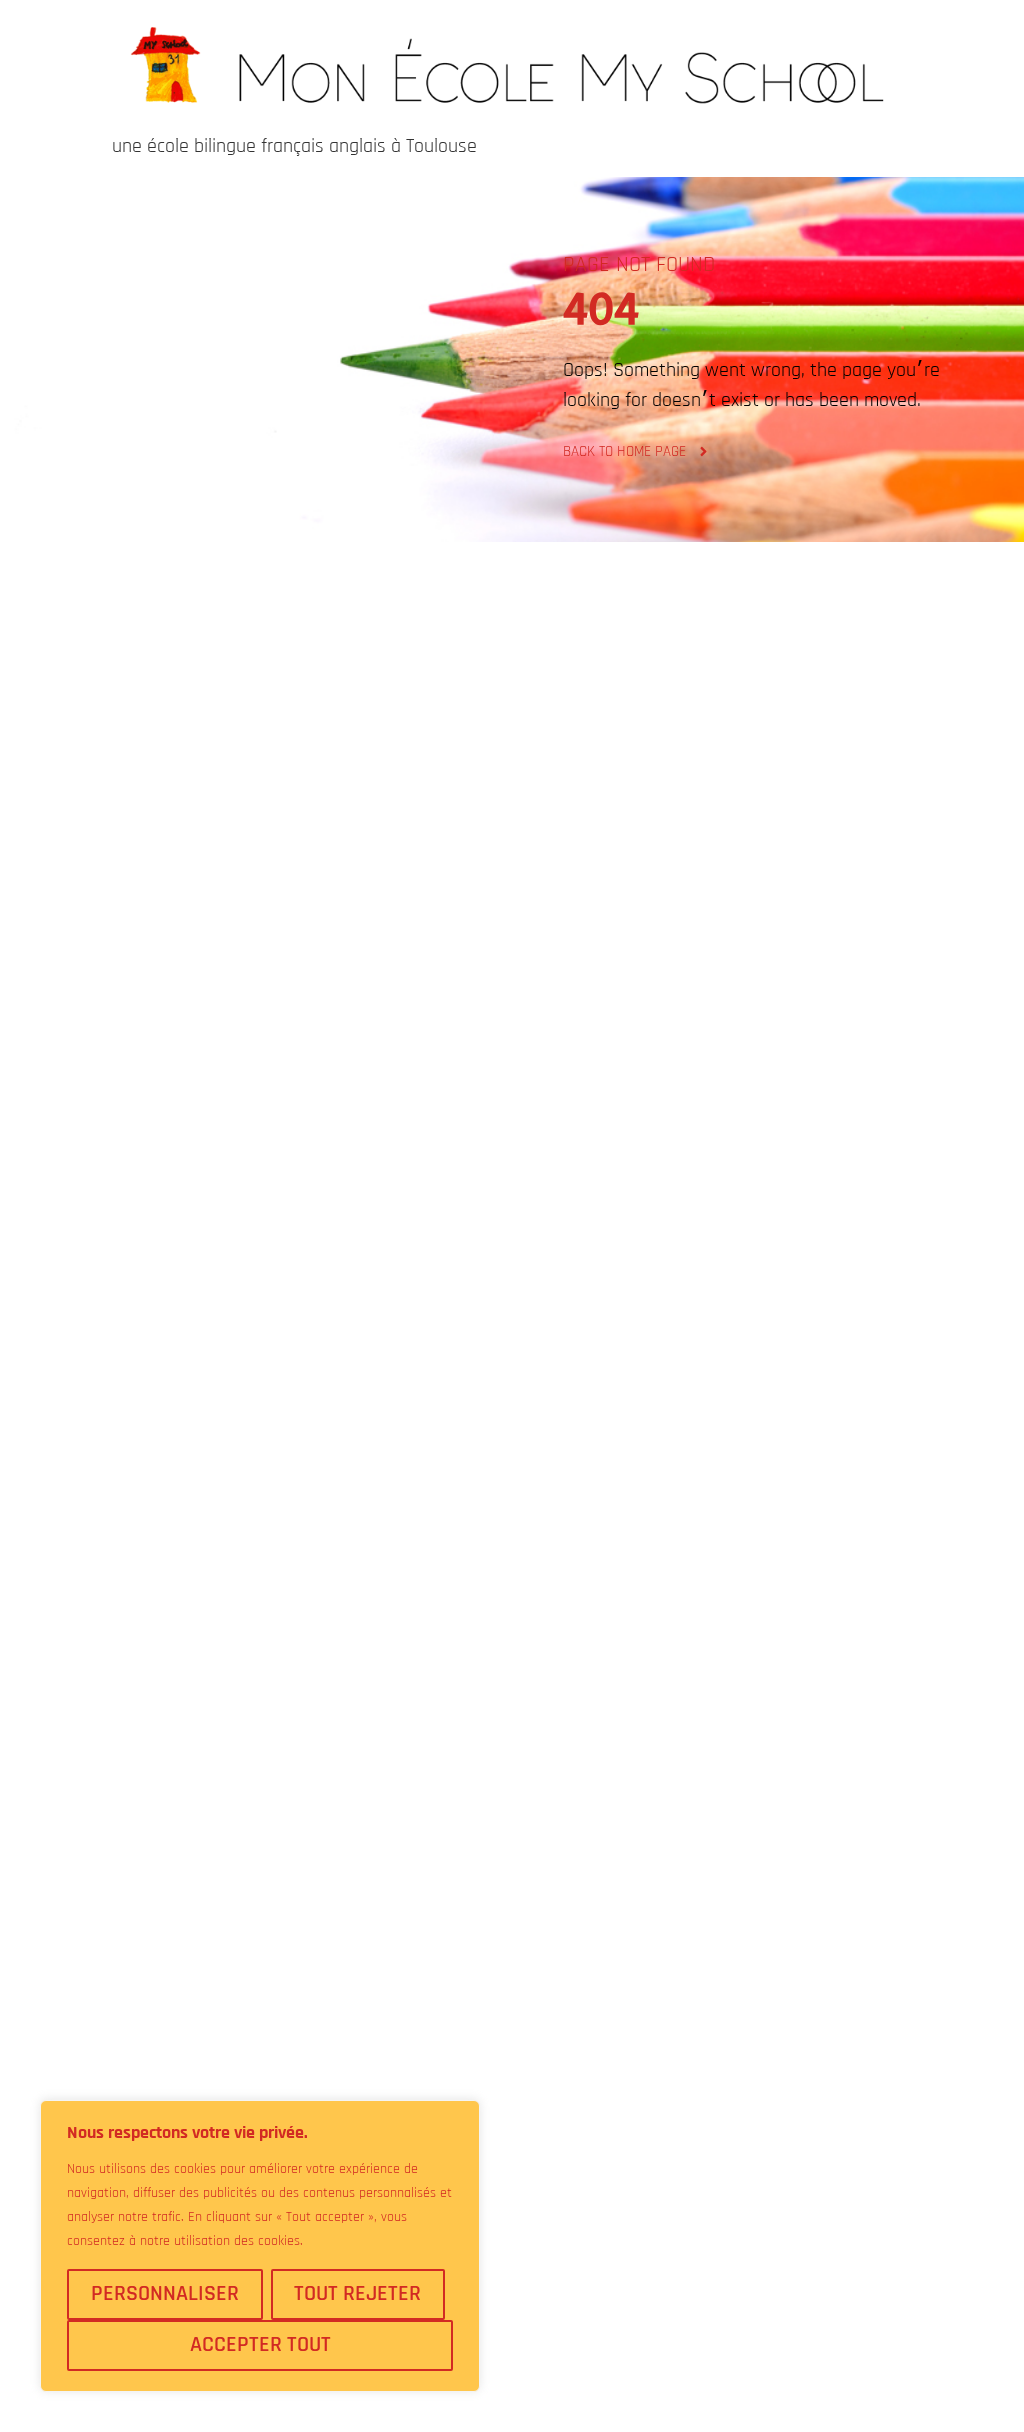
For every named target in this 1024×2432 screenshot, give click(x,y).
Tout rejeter (357, 2294)
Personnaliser (165, 2294)
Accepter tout (260, 2345)
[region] (260, 2246)
